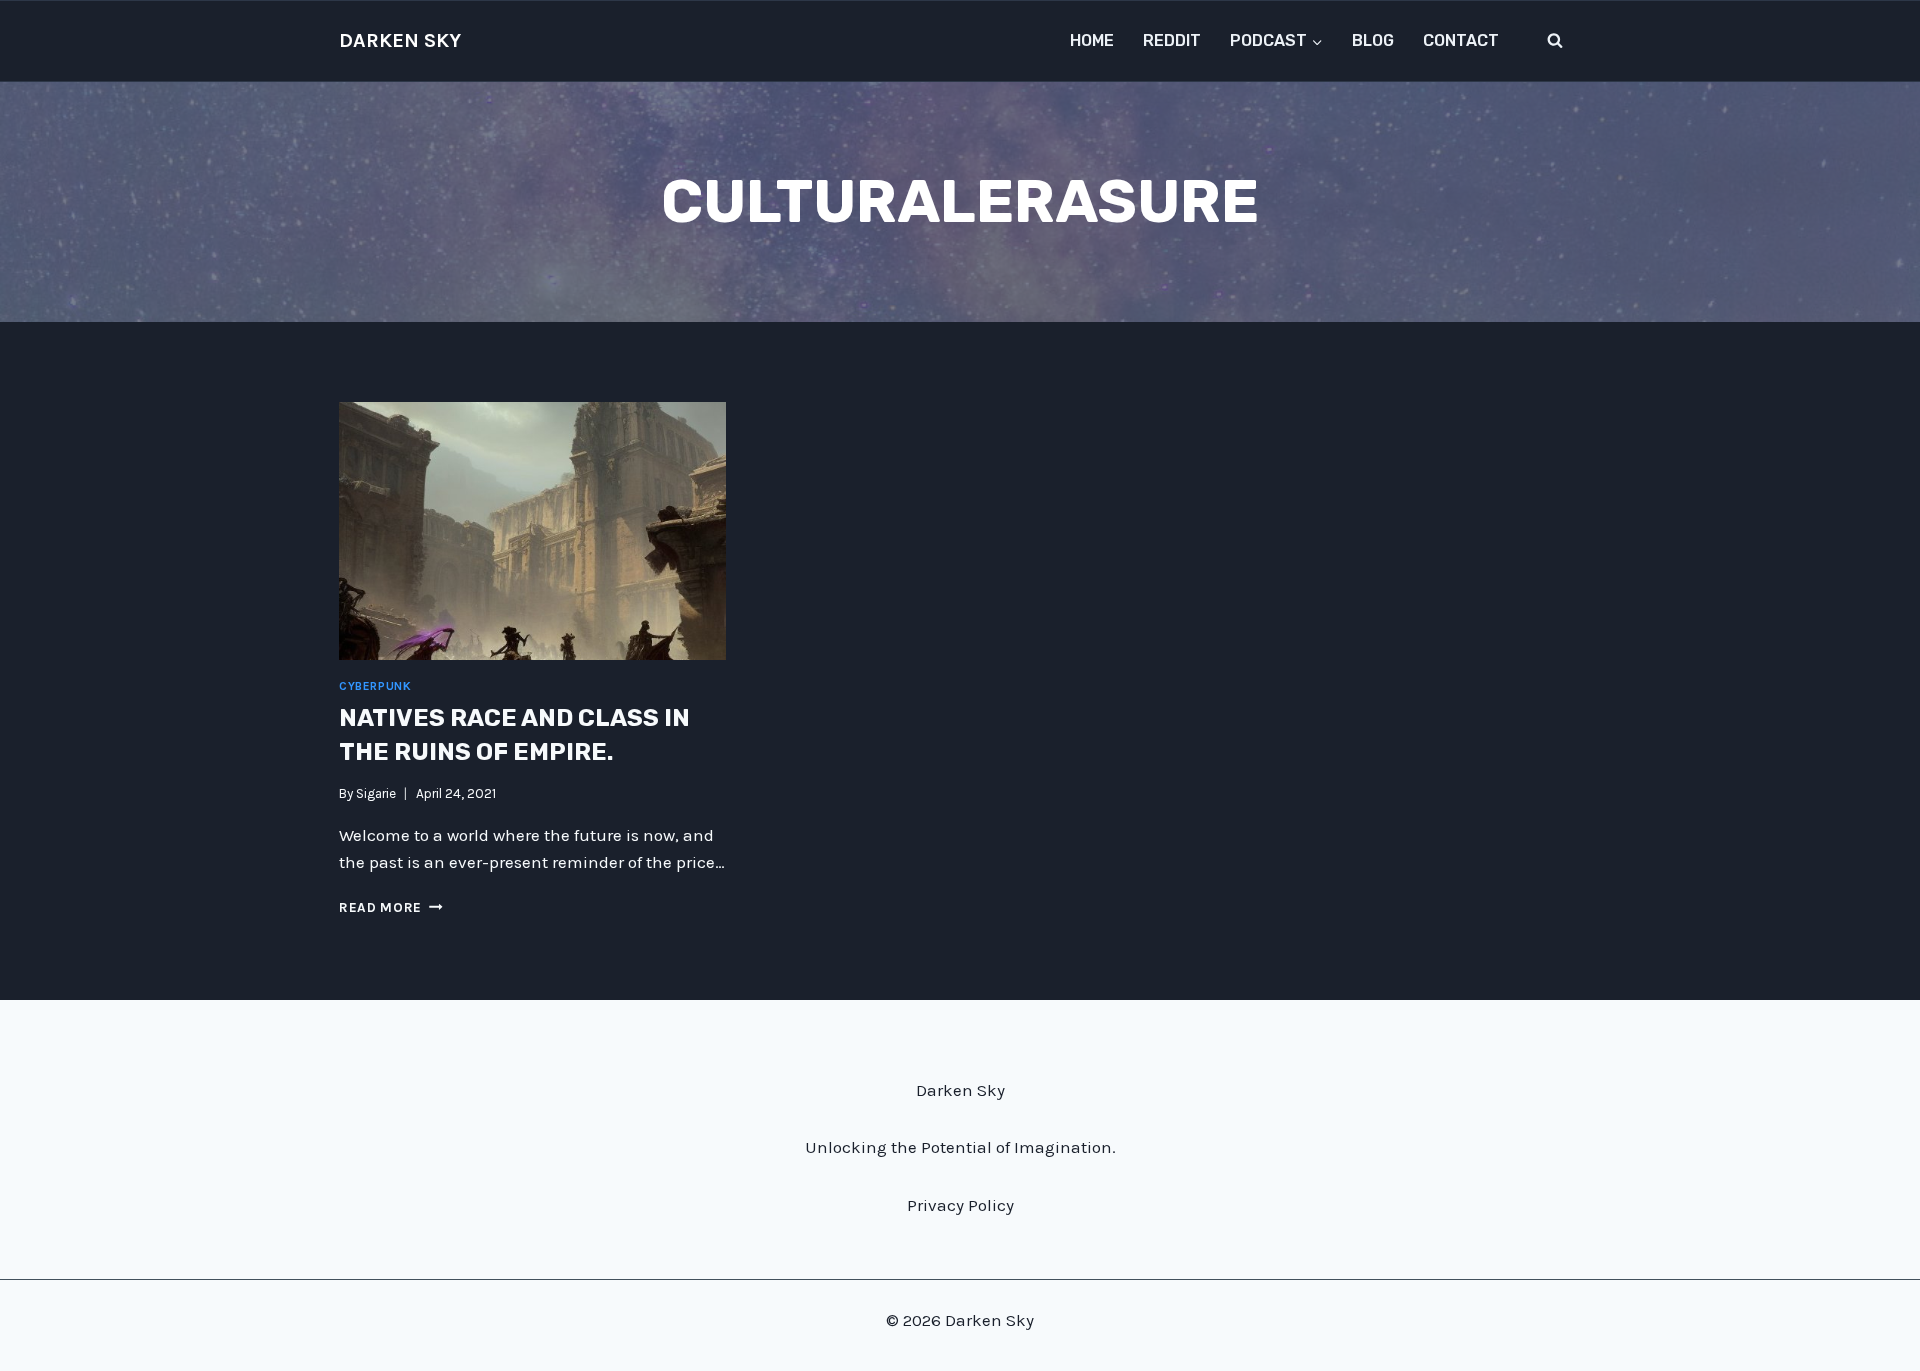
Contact (1461, 40)
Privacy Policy (960, 1205)
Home (1092, 40)
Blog (1373, 40)
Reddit (1172, 40)
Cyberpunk (375, 686)
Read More (391, 907)
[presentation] (532, 531)
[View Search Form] (1555, 41)
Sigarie (376, 793)
